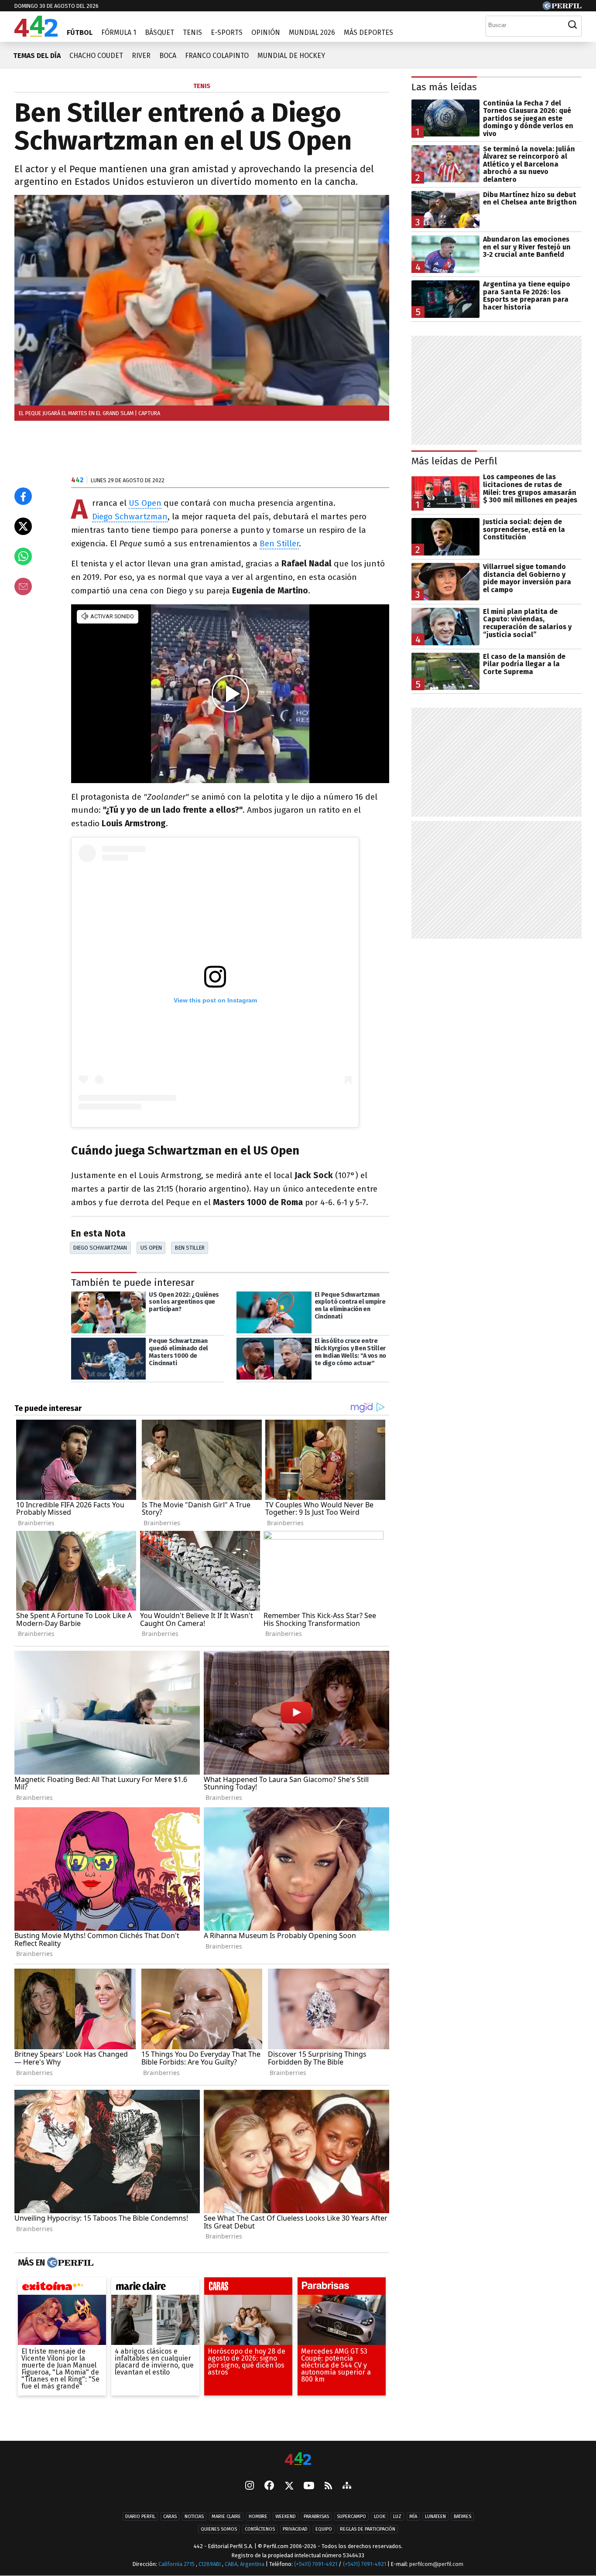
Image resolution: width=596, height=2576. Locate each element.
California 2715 (177, 2564)
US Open (145, 503)
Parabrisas (316, 2516)
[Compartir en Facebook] (23, 496)
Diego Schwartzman (130, 516)
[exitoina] (62, 2288)
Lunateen (435, 2516)
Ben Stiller (279, 543)
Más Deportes (368, 32)
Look (380, 2516)
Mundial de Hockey (291, 56)
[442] (298, 2459)
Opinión (266, 32)
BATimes (462, 2516)
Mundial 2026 (312, 32)
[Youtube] (309, 2486)
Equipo (324, 2529)
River (141, 56)
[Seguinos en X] (289, 2486)
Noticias (194, 2516)
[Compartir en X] (23, 526)
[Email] (23, 586)
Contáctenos (260, 2529)
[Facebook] (269, 2486)
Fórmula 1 (119, 32)
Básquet (159, 32)
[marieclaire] (155, 2288)
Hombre (258, 2516)
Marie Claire (226, 2516)
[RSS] (328, 2486)
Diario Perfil (140, 2516)
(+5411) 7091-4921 (316, 2564)
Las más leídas (444, 87)
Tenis (192, 32)
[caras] (248, 2288)
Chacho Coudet (96, 56)
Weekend (286, 2516)
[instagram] (250, 2486)
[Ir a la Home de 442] (36, 34)
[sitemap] (347, 2486)
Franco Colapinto (217, 56)
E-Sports (227, 32)
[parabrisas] (342, 2288)
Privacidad (295, 2529)
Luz (397, 2516)
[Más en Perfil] (69, 2263)
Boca (168, 56)
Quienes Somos (219, 2529)
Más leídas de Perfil (454, 461)
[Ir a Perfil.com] (562, 8)
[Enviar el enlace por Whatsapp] (23, 556)
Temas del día (37, 56)
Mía (413, 2516)
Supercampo (351, 2516)
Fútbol (80, 32)
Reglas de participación (368, 2529)
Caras (170, 2516)
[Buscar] (572, 25)
